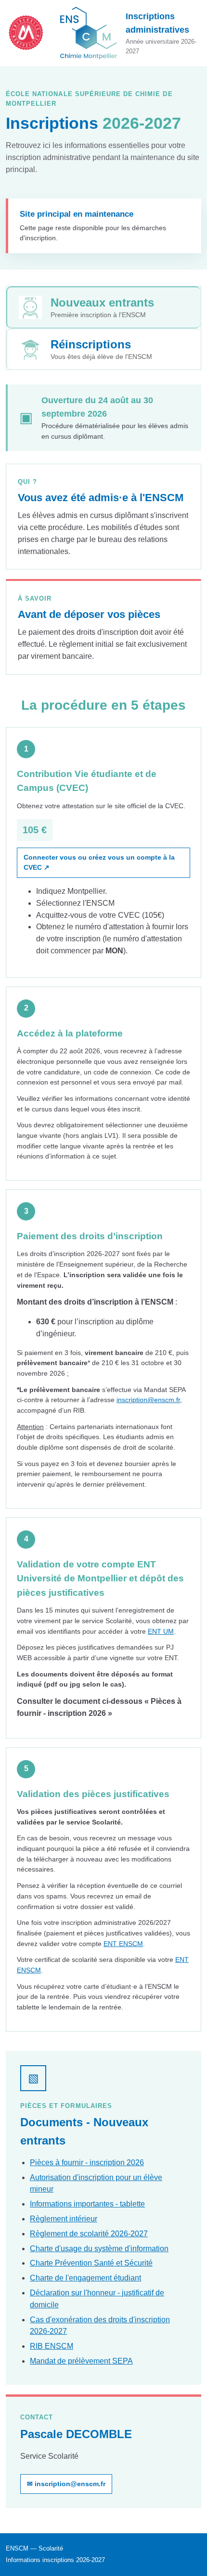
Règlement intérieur (64, 2219)
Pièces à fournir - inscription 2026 (87, 2163)
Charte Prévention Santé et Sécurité (91, 2263)
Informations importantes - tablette (87, 2204)
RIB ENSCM (52, 2346)
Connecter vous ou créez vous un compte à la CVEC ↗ (99, 863)
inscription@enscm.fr (148, 1400)
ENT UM (161, 1631)
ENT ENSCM (123, 1944)
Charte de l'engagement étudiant (85, 2278)
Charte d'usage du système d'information (99, 2249)
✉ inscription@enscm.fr (66, 2484)
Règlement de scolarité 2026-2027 (89, 2234)
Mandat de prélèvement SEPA (81, 2361)
